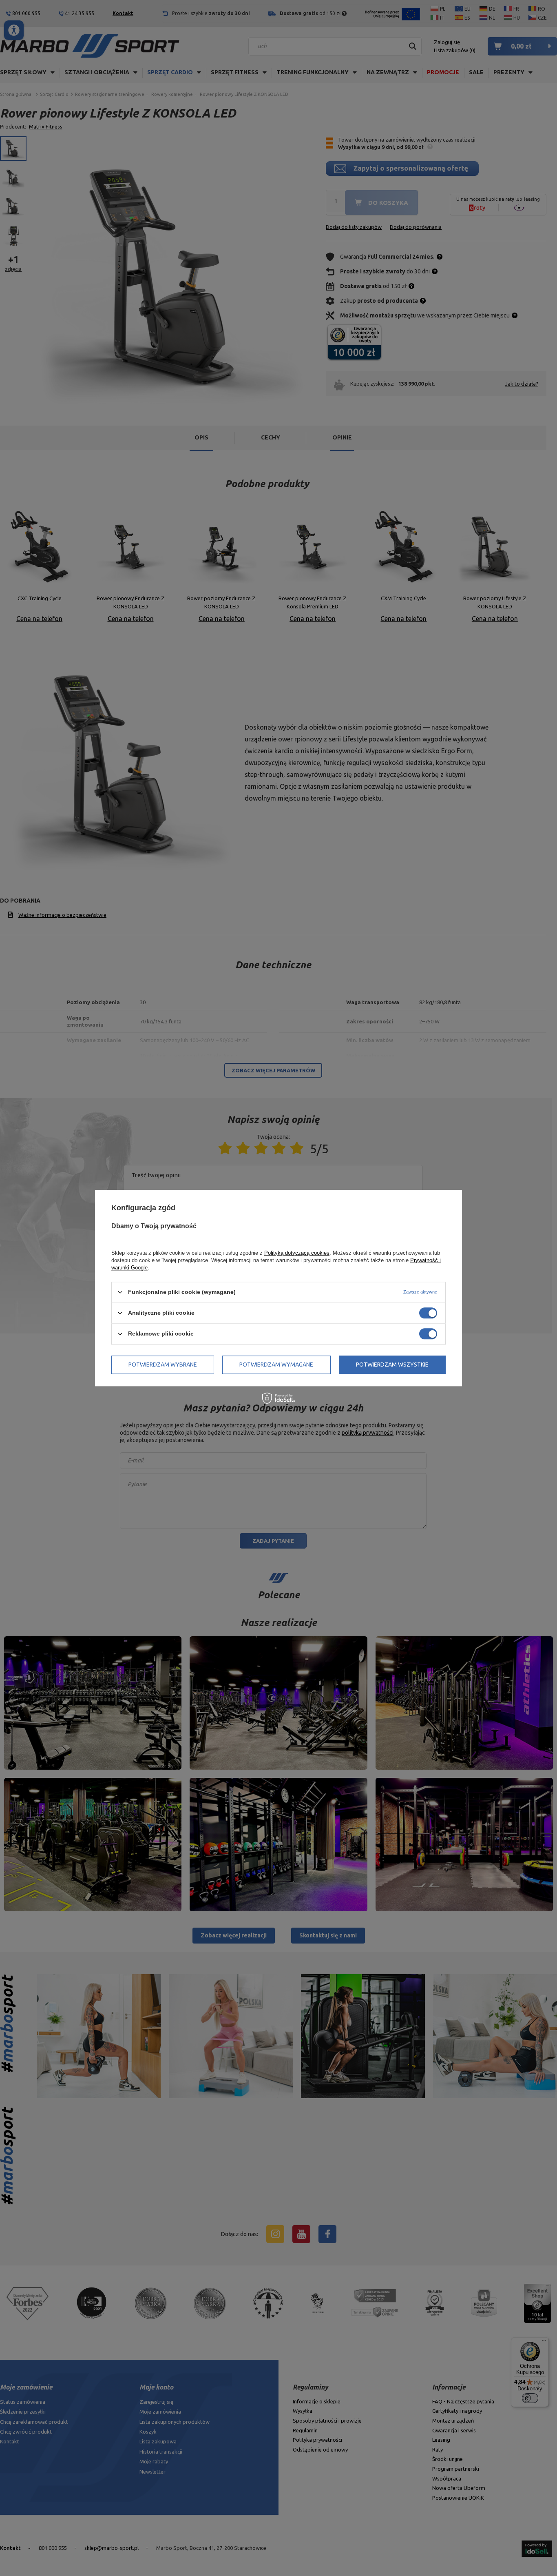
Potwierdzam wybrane (163, 1365)
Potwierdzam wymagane (276, 1365)
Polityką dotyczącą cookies (297, 1253)
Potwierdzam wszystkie (392, 1365)
